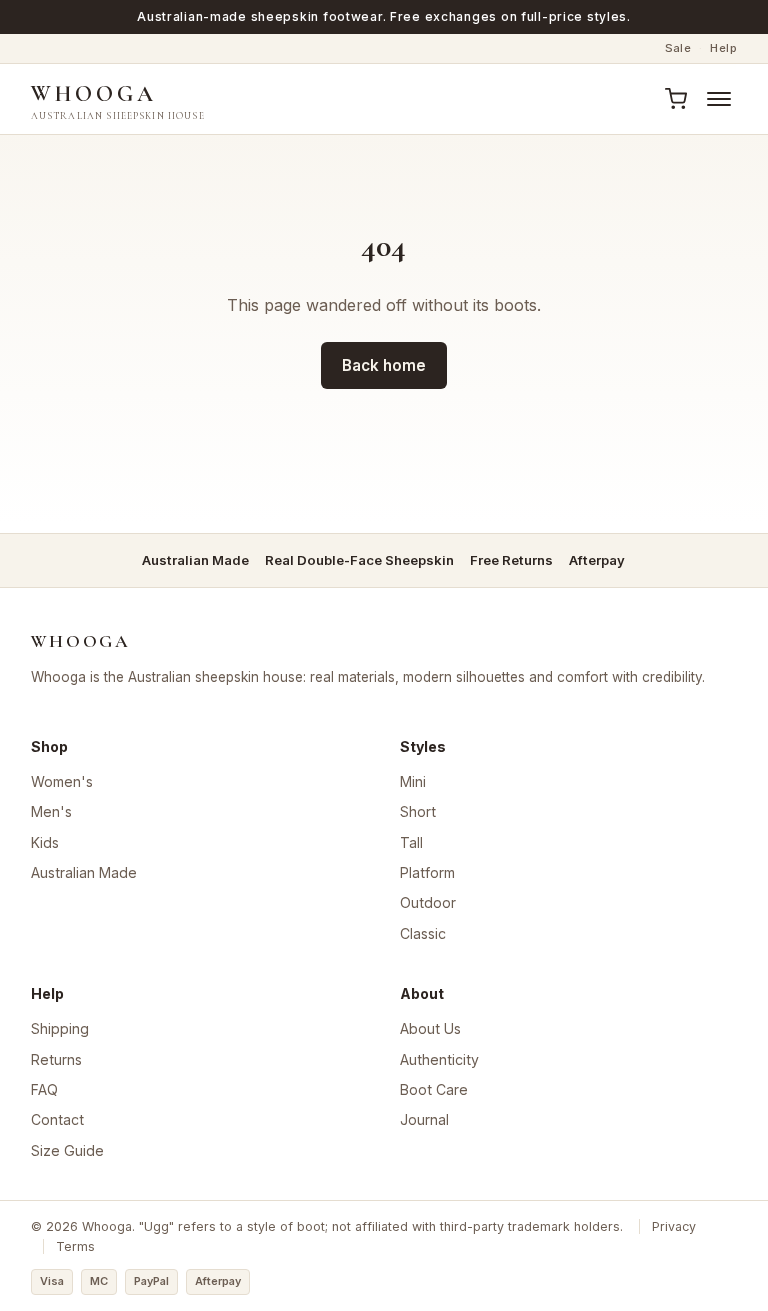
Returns (56, 1059)
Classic (423, 933)
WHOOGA (118, 100)
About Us (430, 1028)
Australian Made (84, 872)
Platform (427, 872)
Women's (62, 781)
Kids (45, 842)
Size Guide (67, 1150)
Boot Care (434, 1089)
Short (418, 811)
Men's (51, 811)
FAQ (44, 1089)
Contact (57, 1119)
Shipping (60, 1028)
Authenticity (439, 1059)
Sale (678, 48)
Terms (75, 1246)
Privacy (674, 1226)
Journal (424, 1119)
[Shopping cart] (675, 99)
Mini (413, 781)
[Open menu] (719, 99)
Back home (384, 365)
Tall (411, 842)
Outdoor (428, 902)
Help (723, 48)
